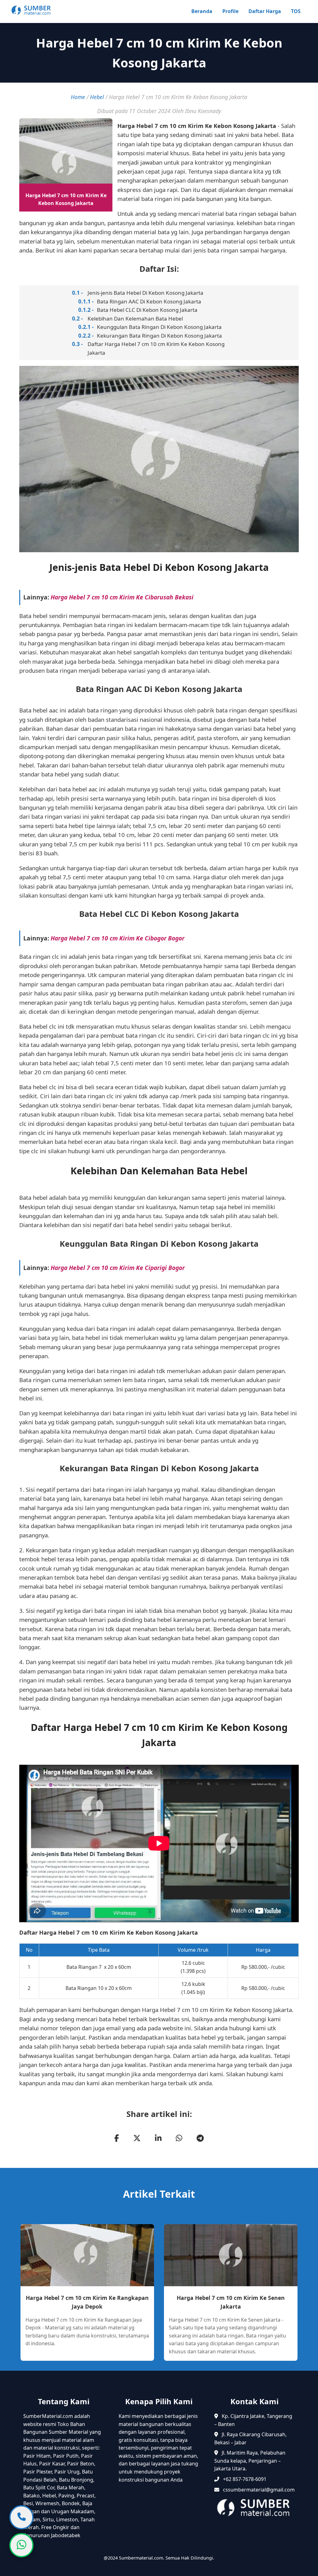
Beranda (202, 11)
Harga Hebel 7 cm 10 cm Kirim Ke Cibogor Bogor (118, 938)
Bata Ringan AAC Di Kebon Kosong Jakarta (149, 301)
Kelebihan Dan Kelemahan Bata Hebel (135, 319)
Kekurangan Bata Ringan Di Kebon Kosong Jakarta (159, 336)
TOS (296, 11)
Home (78, 97)
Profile (230, 11)
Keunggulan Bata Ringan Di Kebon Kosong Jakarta (159, 327)
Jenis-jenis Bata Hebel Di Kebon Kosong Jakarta (145, 293)
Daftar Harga (265, 11)
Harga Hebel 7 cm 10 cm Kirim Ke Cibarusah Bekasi (122, 597)
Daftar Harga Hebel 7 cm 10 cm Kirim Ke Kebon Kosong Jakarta (156, 348)
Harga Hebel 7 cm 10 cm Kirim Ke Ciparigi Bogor (118, 1268)
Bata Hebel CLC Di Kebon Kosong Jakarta (147, 310)
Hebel (97, 97)
